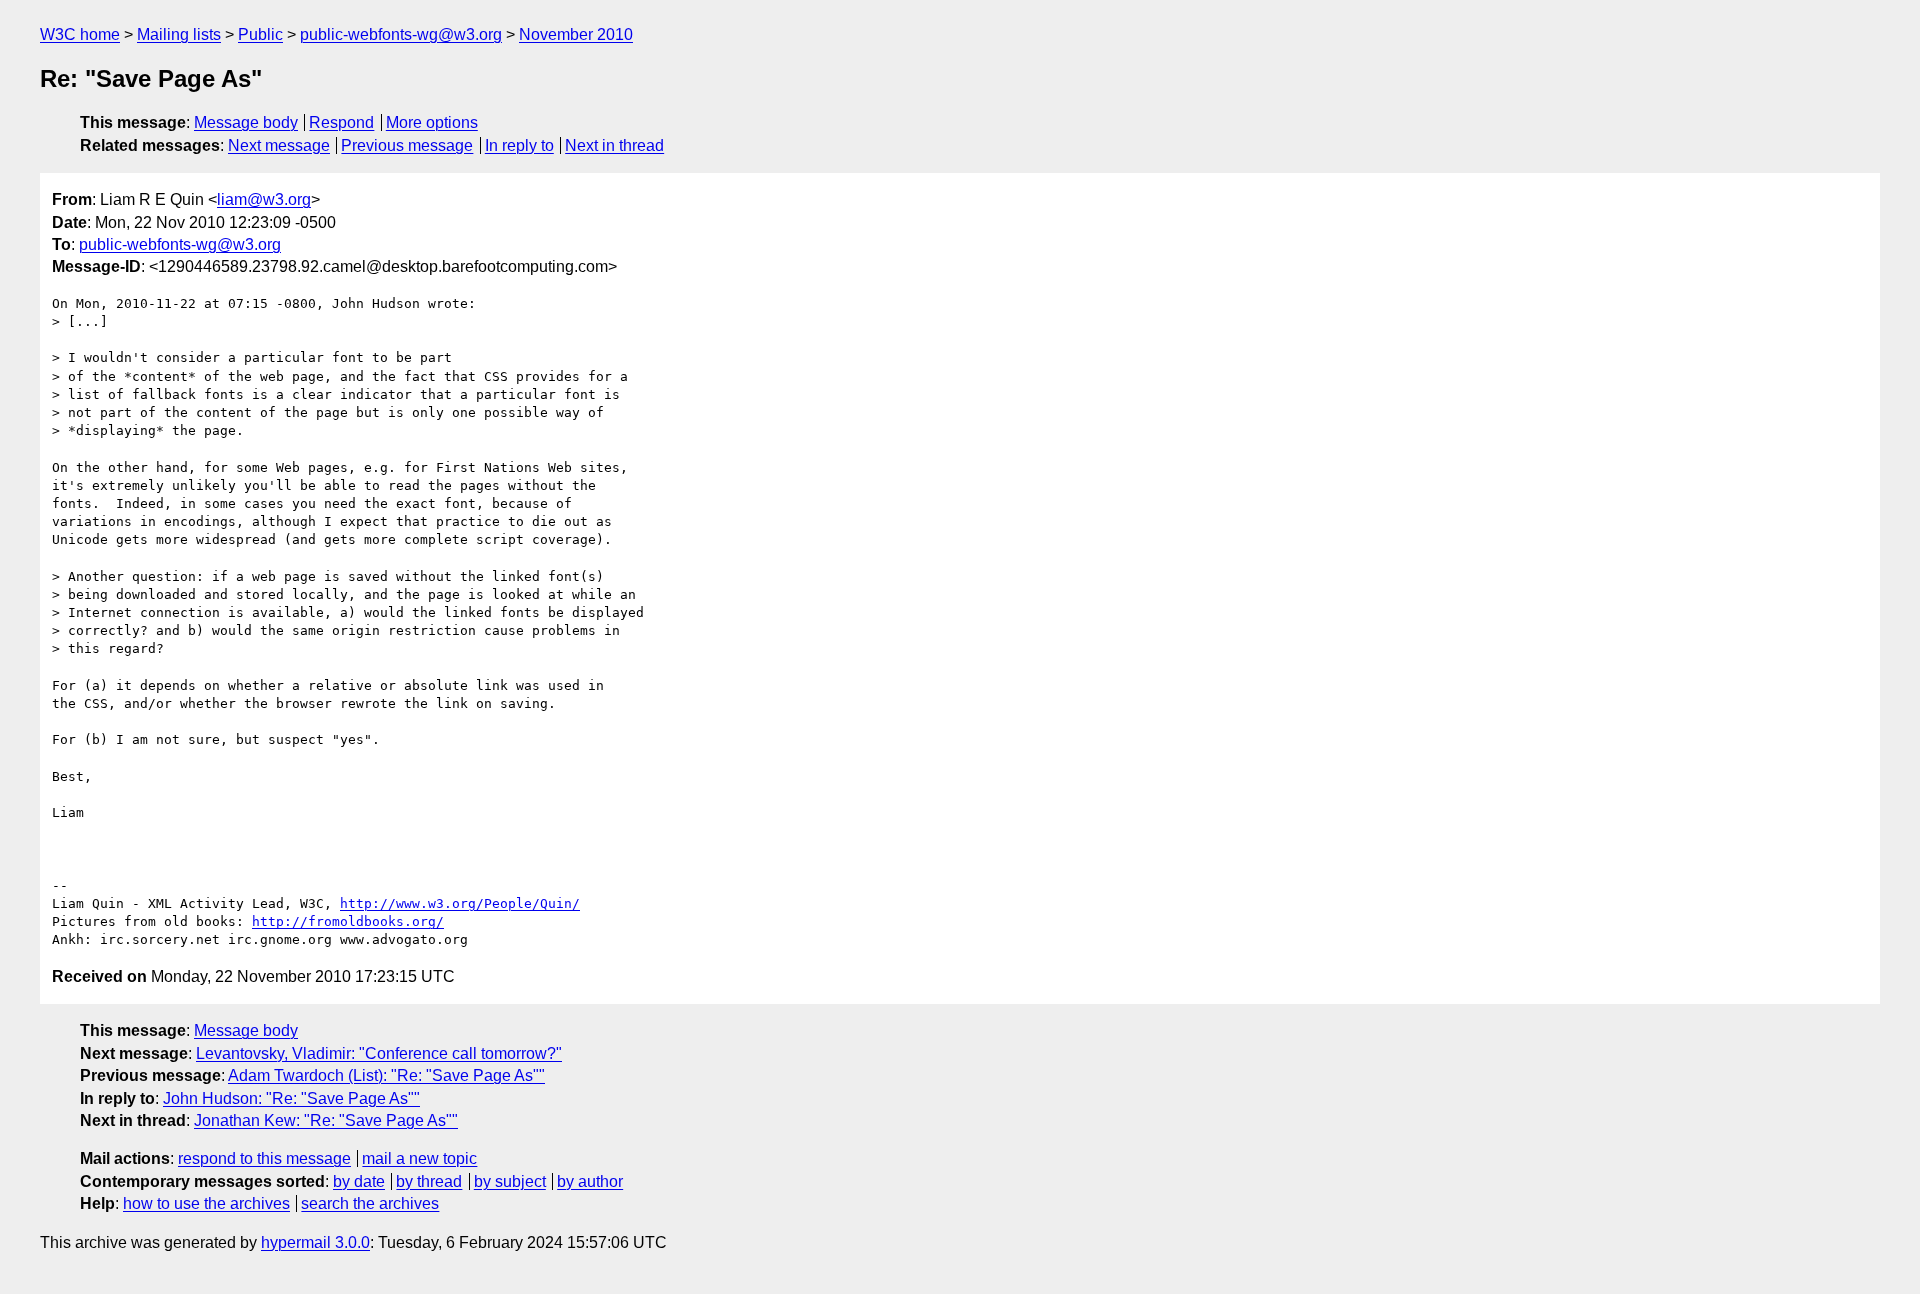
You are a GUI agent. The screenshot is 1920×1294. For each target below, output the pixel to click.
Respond (341, 122)
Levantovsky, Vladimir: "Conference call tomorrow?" (379, 1053)
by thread (429, 1181)
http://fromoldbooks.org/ (348, 921)
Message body (246, 122)
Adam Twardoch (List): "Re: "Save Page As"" (386, 1075)
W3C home (80, 34)
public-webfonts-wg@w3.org (401, 34)
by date (359, 1181)
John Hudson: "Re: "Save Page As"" (291, 1098)
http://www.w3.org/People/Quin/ (460, 903)
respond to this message (264, 1158)
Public (260, 34)
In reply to (519, 145)
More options (432, 122)
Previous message (407, 145)
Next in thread (614, 145)
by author (590, 1181)
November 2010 (576, 34)
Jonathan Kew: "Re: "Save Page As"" (326, 1120)
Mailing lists (179, 34)
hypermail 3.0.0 (315, 1242)
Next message (279, 145)
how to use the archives (206, 1203)
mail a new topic (419, 1158)
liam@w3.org (264, 199)
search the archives (370, 1203)
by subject (510, 1181)
